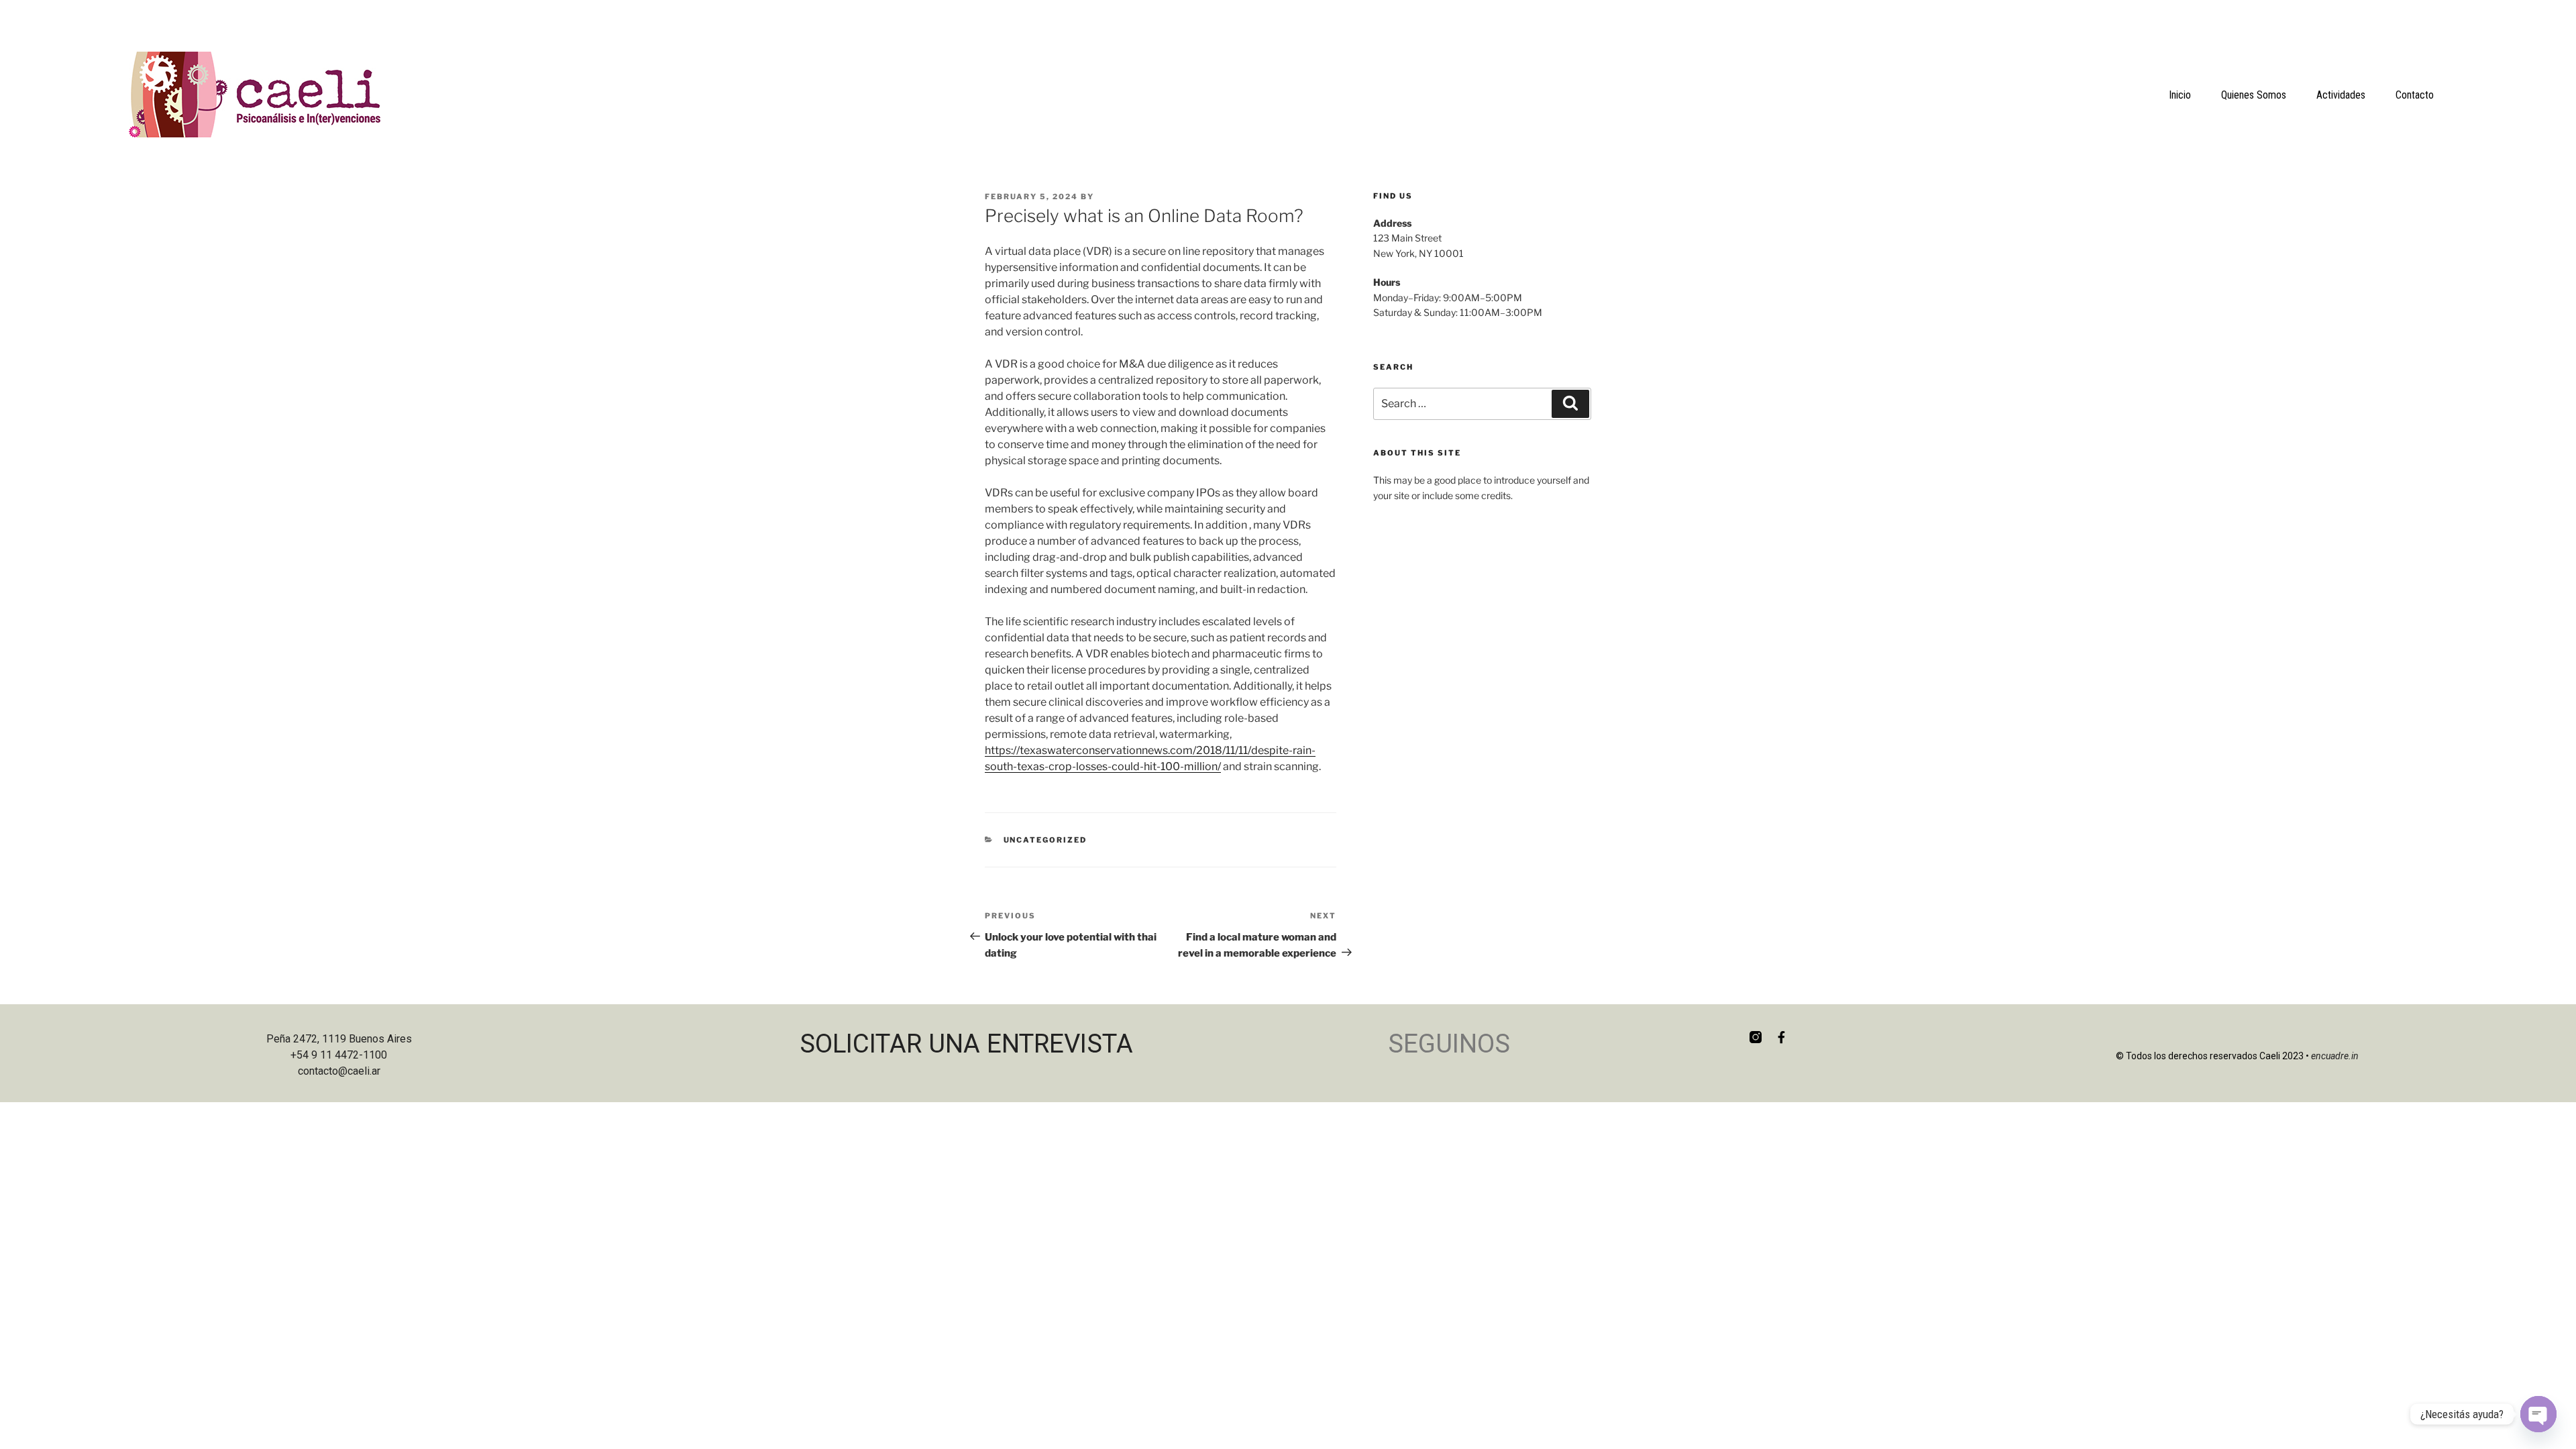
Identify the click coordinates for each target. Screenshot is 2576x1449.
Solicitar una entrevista (966, 1043)
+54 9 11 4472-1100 (339, 1055)
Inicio (2180, 95)
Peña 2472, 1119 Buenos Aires (339, 1039)
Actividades (2341, 95)
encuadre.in (2335, 1056)
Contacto (2415, 95)
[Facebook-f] (1781, 1037)
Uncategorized (1045, 840)
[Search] (1570, 404)
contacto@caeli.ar (339, 1071)
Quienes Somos (2254, 95)
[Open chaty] (2538, 1414)
